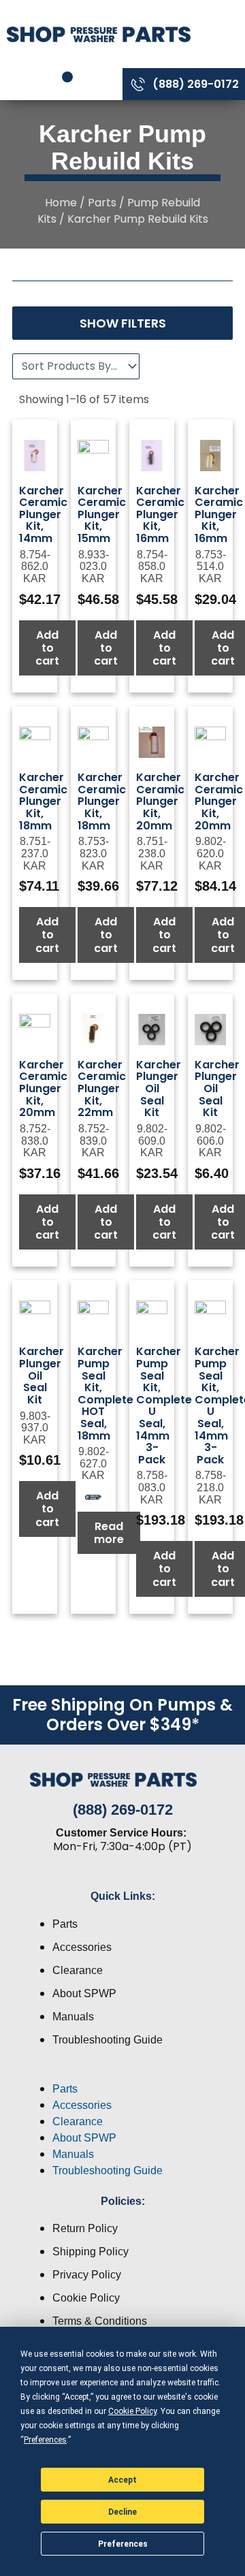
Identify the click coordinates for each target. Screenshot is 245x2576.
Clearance (78, 1970)
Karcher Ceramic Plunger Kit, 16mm (160, 514)
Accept (122, 2480)
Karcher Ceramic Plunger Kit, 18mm (43, 801)
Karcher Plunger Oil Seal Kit (159, 1088)
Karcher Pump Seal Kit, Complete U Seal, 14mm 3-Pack (164, 1405)
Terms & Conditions (100, 2321)
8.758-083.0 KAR (152, 1487)
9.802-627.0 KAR (94, 1463)
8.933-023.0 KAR (94, 567)
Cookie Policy (86, 2298)
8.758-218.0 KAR (211, 1487)
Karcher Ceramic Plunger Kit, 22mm (102, 1088)
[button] (122, 2073)
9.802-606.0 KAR (211, 1141)
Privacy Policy (87, 2275)
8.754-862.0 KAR (35, 567)
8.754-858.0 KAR (152, 567)
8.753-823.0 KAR (94, 853)
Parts (102, 203)
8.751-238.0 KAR (152, 853)
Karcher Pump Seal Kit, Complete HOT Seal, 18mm (105, 1393)
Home (61, 203)
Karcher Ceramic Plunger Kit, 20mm (160, 801)
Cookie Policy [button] (132, 2411)
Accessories (82, 1947)
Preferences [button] (45, 2440)
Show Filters (123, 323)
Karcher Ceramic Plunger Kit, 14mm (43, 514)
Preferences (123, 2544)
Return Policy (85, 2228)
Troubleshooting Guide (108, 2040)
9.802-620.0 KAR (211, 853)
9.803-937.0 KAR (35, 1428)
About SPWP (84, 1993)
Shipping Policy (91, 2252)
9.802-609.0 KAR (152, 1141)
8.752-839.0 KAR (94, 1141)
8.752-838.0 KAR (35, 1141)
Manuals (73, 2017)
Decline (122, 2512)
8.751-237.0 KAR (35, 853)
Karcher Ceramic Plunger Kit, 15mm (102, 514)
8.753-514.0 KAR (211, 567)
